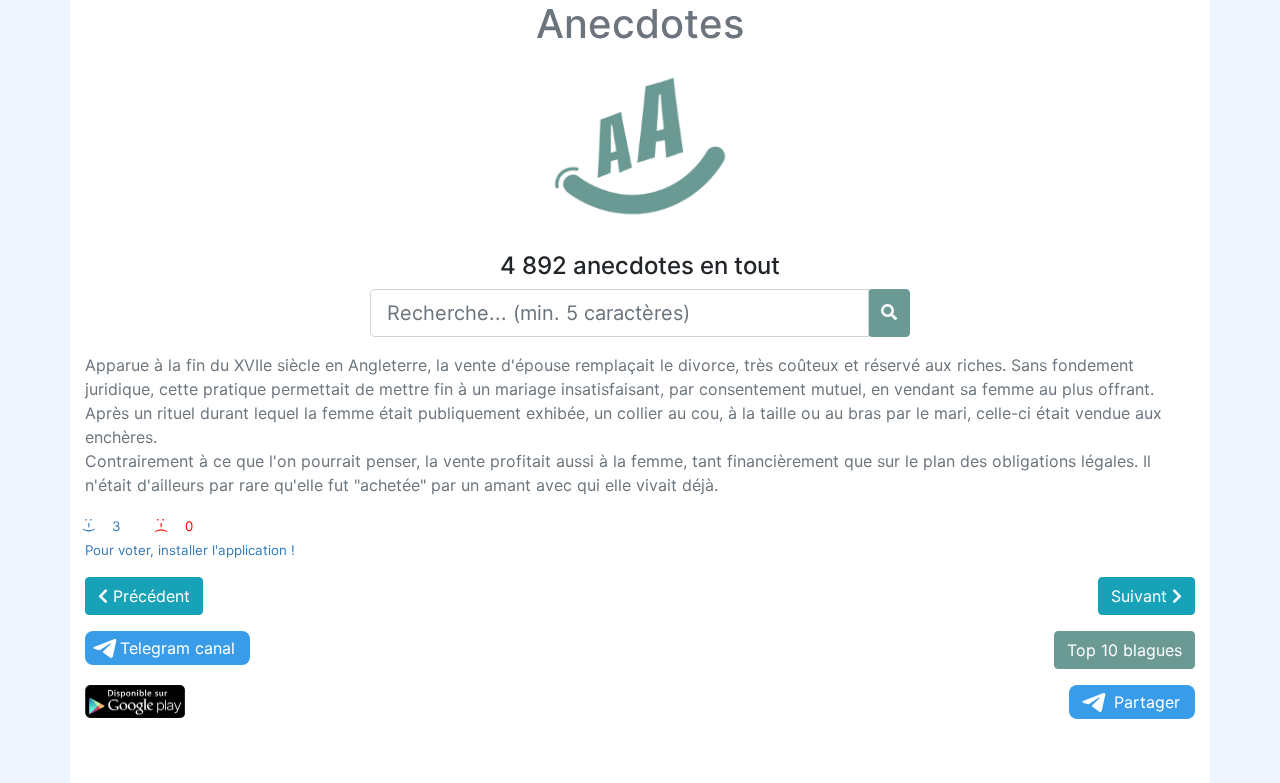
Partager (1147, 702)
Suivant (1141, 596)
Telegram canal (177, 648)
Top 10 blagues (1124, 650)
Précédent (149, 596)
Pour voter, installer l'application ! (190, 550)
